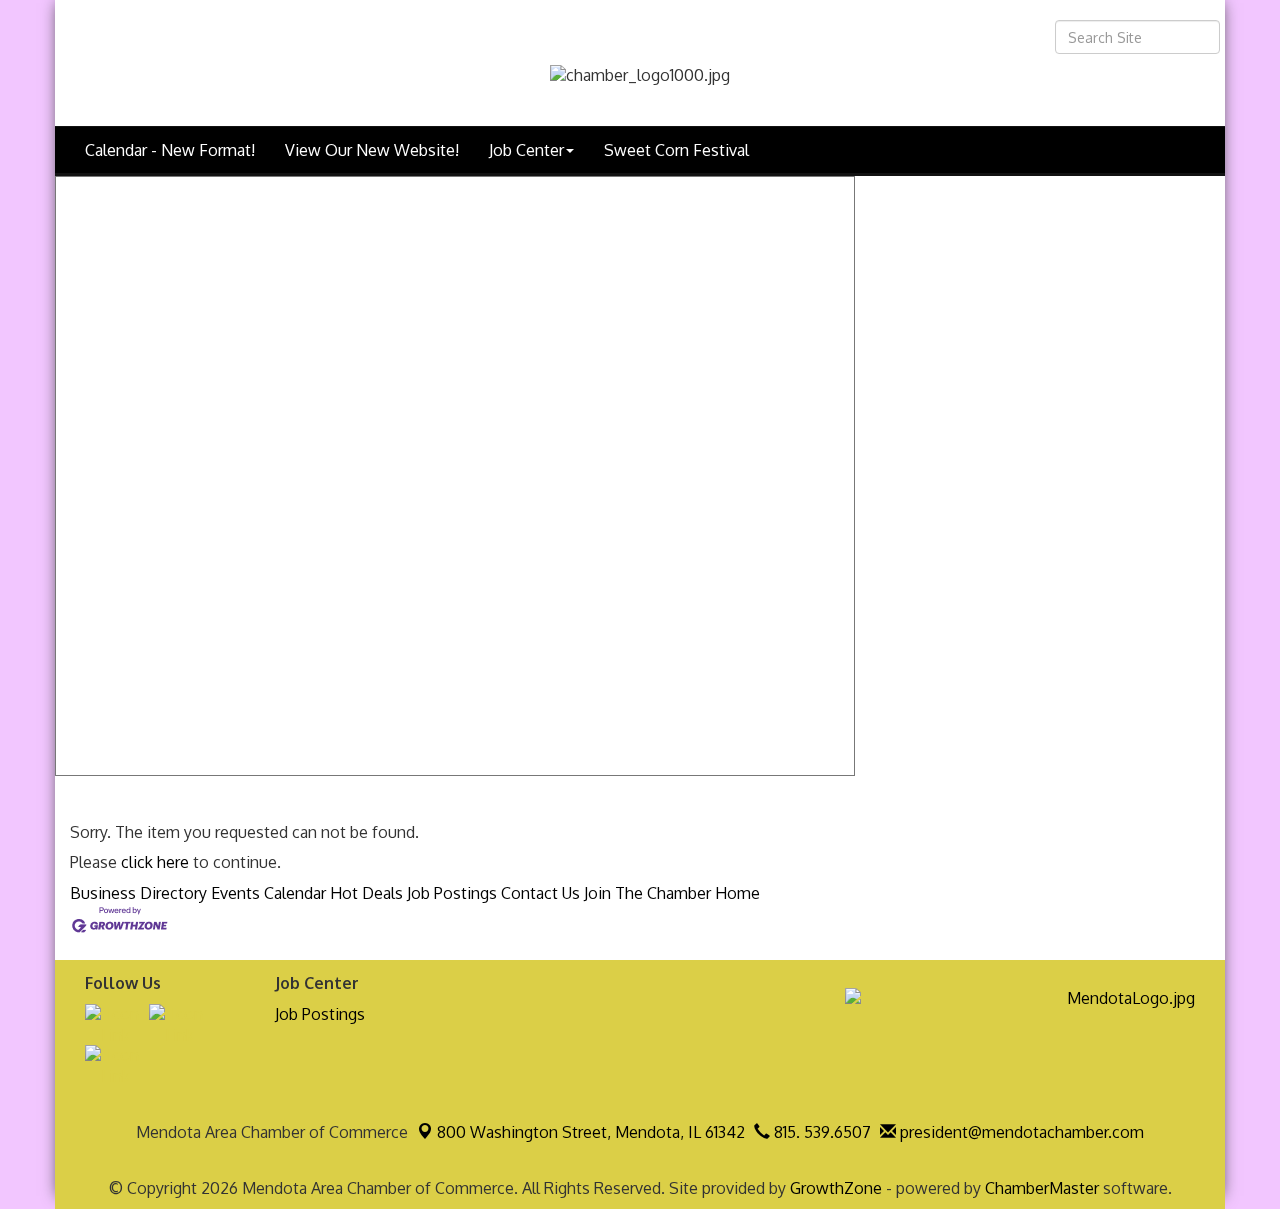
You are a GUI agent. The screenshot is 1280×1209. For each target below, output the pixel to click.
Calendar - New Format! (170, 150)
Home (737, 893)
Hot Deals (366, 893)
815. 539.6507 (820, 1132)
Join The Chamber (647, 893)
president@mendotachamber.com (1020, 1132)
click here (155, 862)
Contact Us (540, 893)
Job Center (526, 150)
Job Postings (452, 893)
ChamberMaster (1042, 1188)
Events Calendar (268, 893)
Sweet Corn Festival (676, 150)
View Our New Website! (372, 150)
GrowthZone (836, 1188)
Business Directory (138, 893)
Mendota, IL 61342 (591, 1132)
